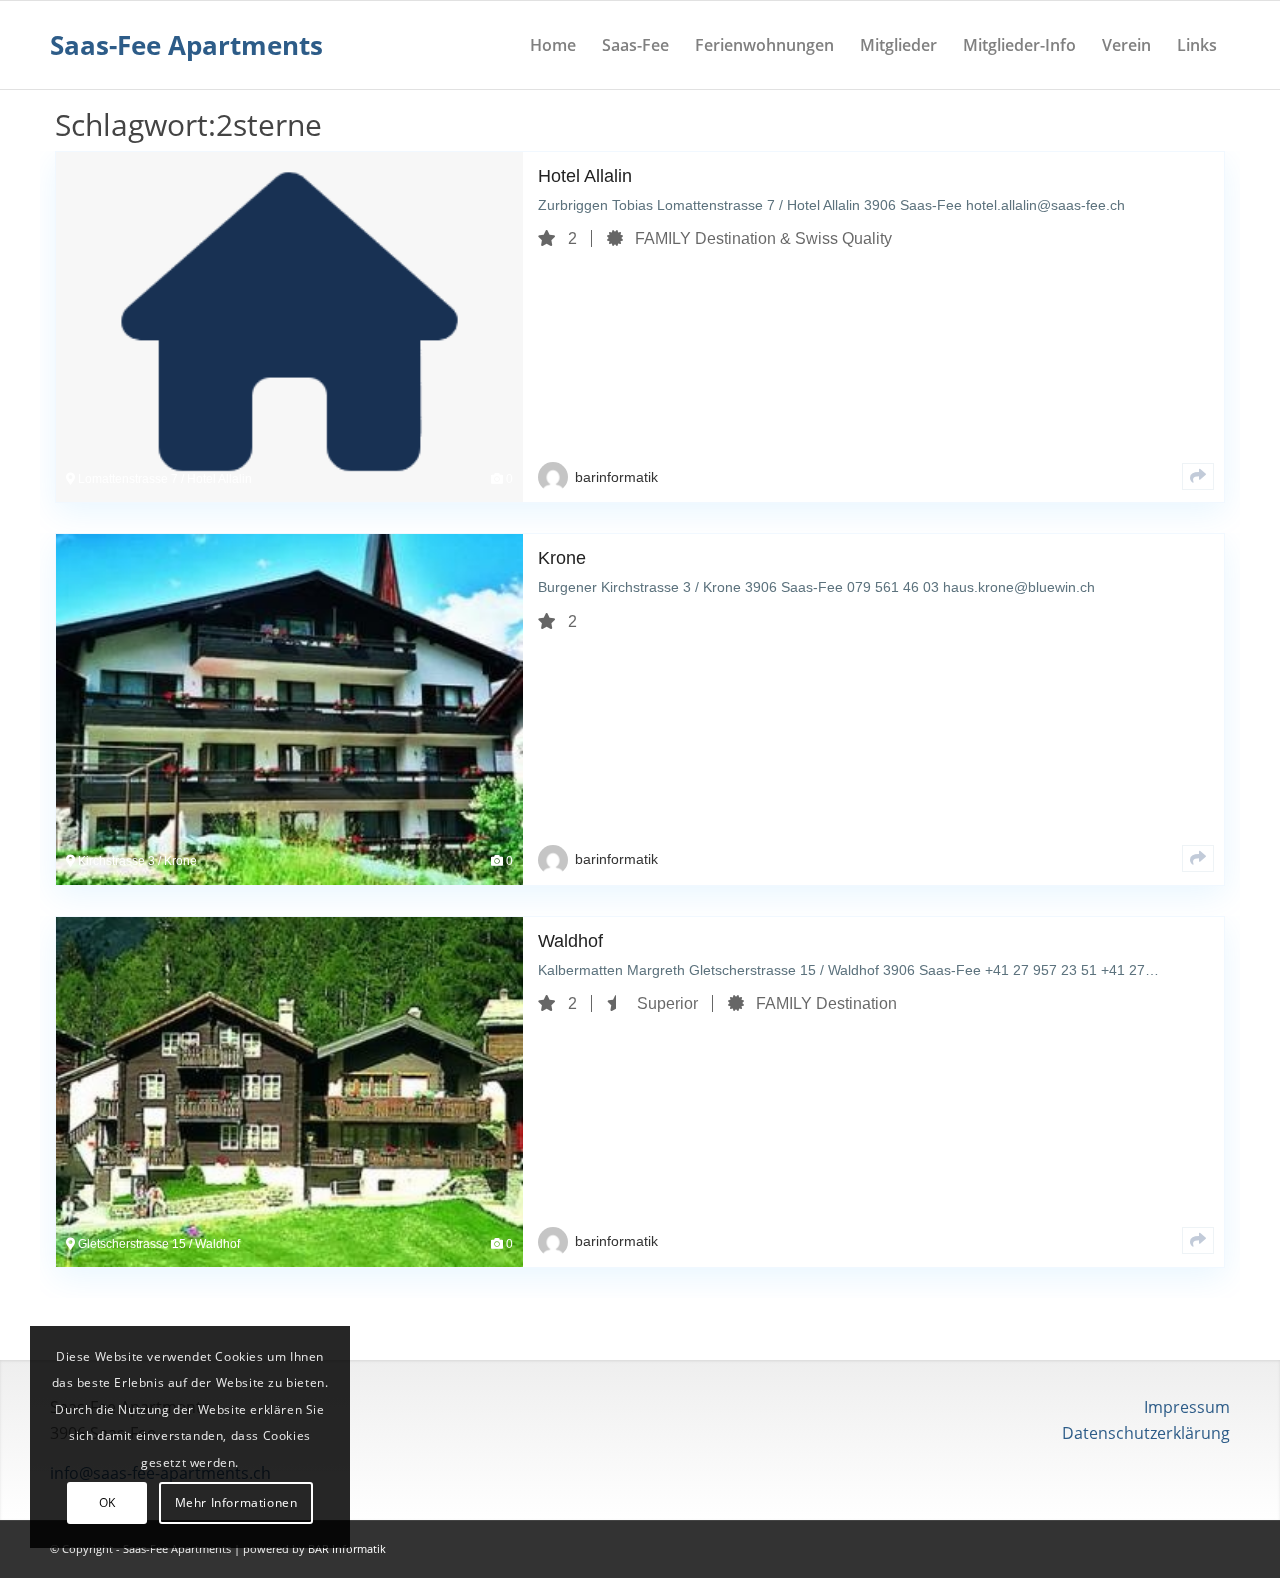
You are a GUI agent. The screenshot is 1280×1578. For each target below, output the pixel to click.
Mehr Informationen (236, 1502)
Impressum (1187, 1407)
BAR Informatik (347, 1548)
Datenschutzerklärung (1146, 1433)
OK (107, 1502)
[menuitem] (553, 45)
